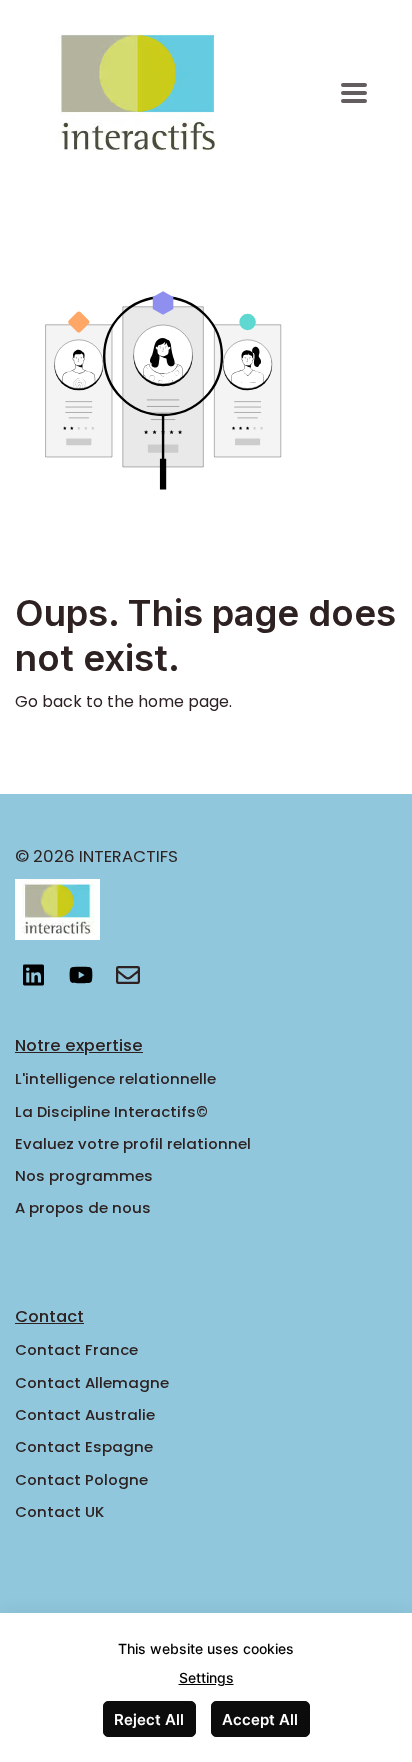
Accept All (260, 1719)
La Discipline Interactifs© (111, 1111)
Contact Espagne (84, 1446)
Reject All (149, 1719)
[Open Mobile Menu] (354, 94)
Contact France (76, 1349)
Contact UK (59, 1511)
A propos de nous (83, 1207)
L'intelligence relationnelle (115, 1078)
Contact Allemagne (92, 1382)
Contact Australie (85, 1414)
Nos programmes (84, 1175)
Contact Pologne (81, 1479)
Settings (206, 1677)
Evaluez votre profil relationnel (133, 1143)
